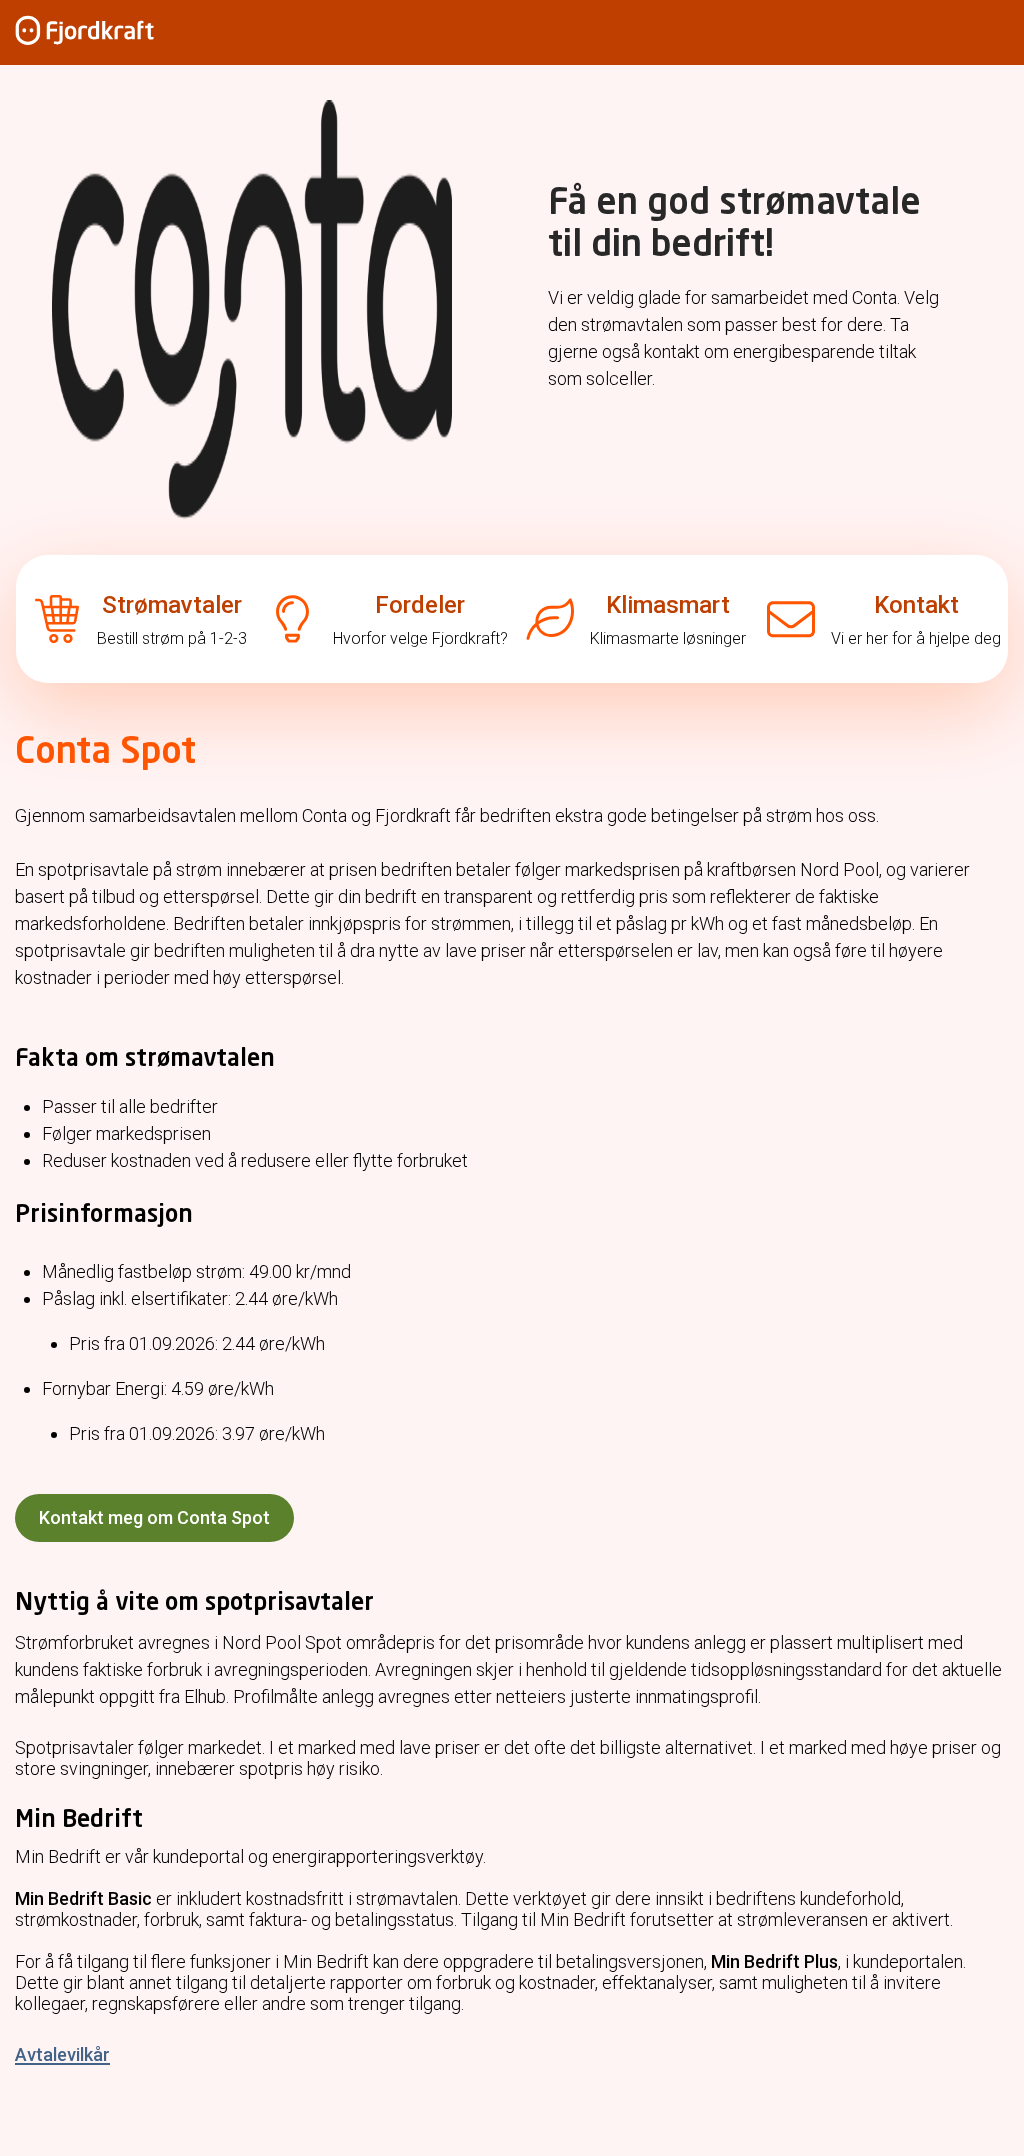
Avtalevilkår (62, 2054)
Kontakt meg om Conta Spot (154, 1517)
